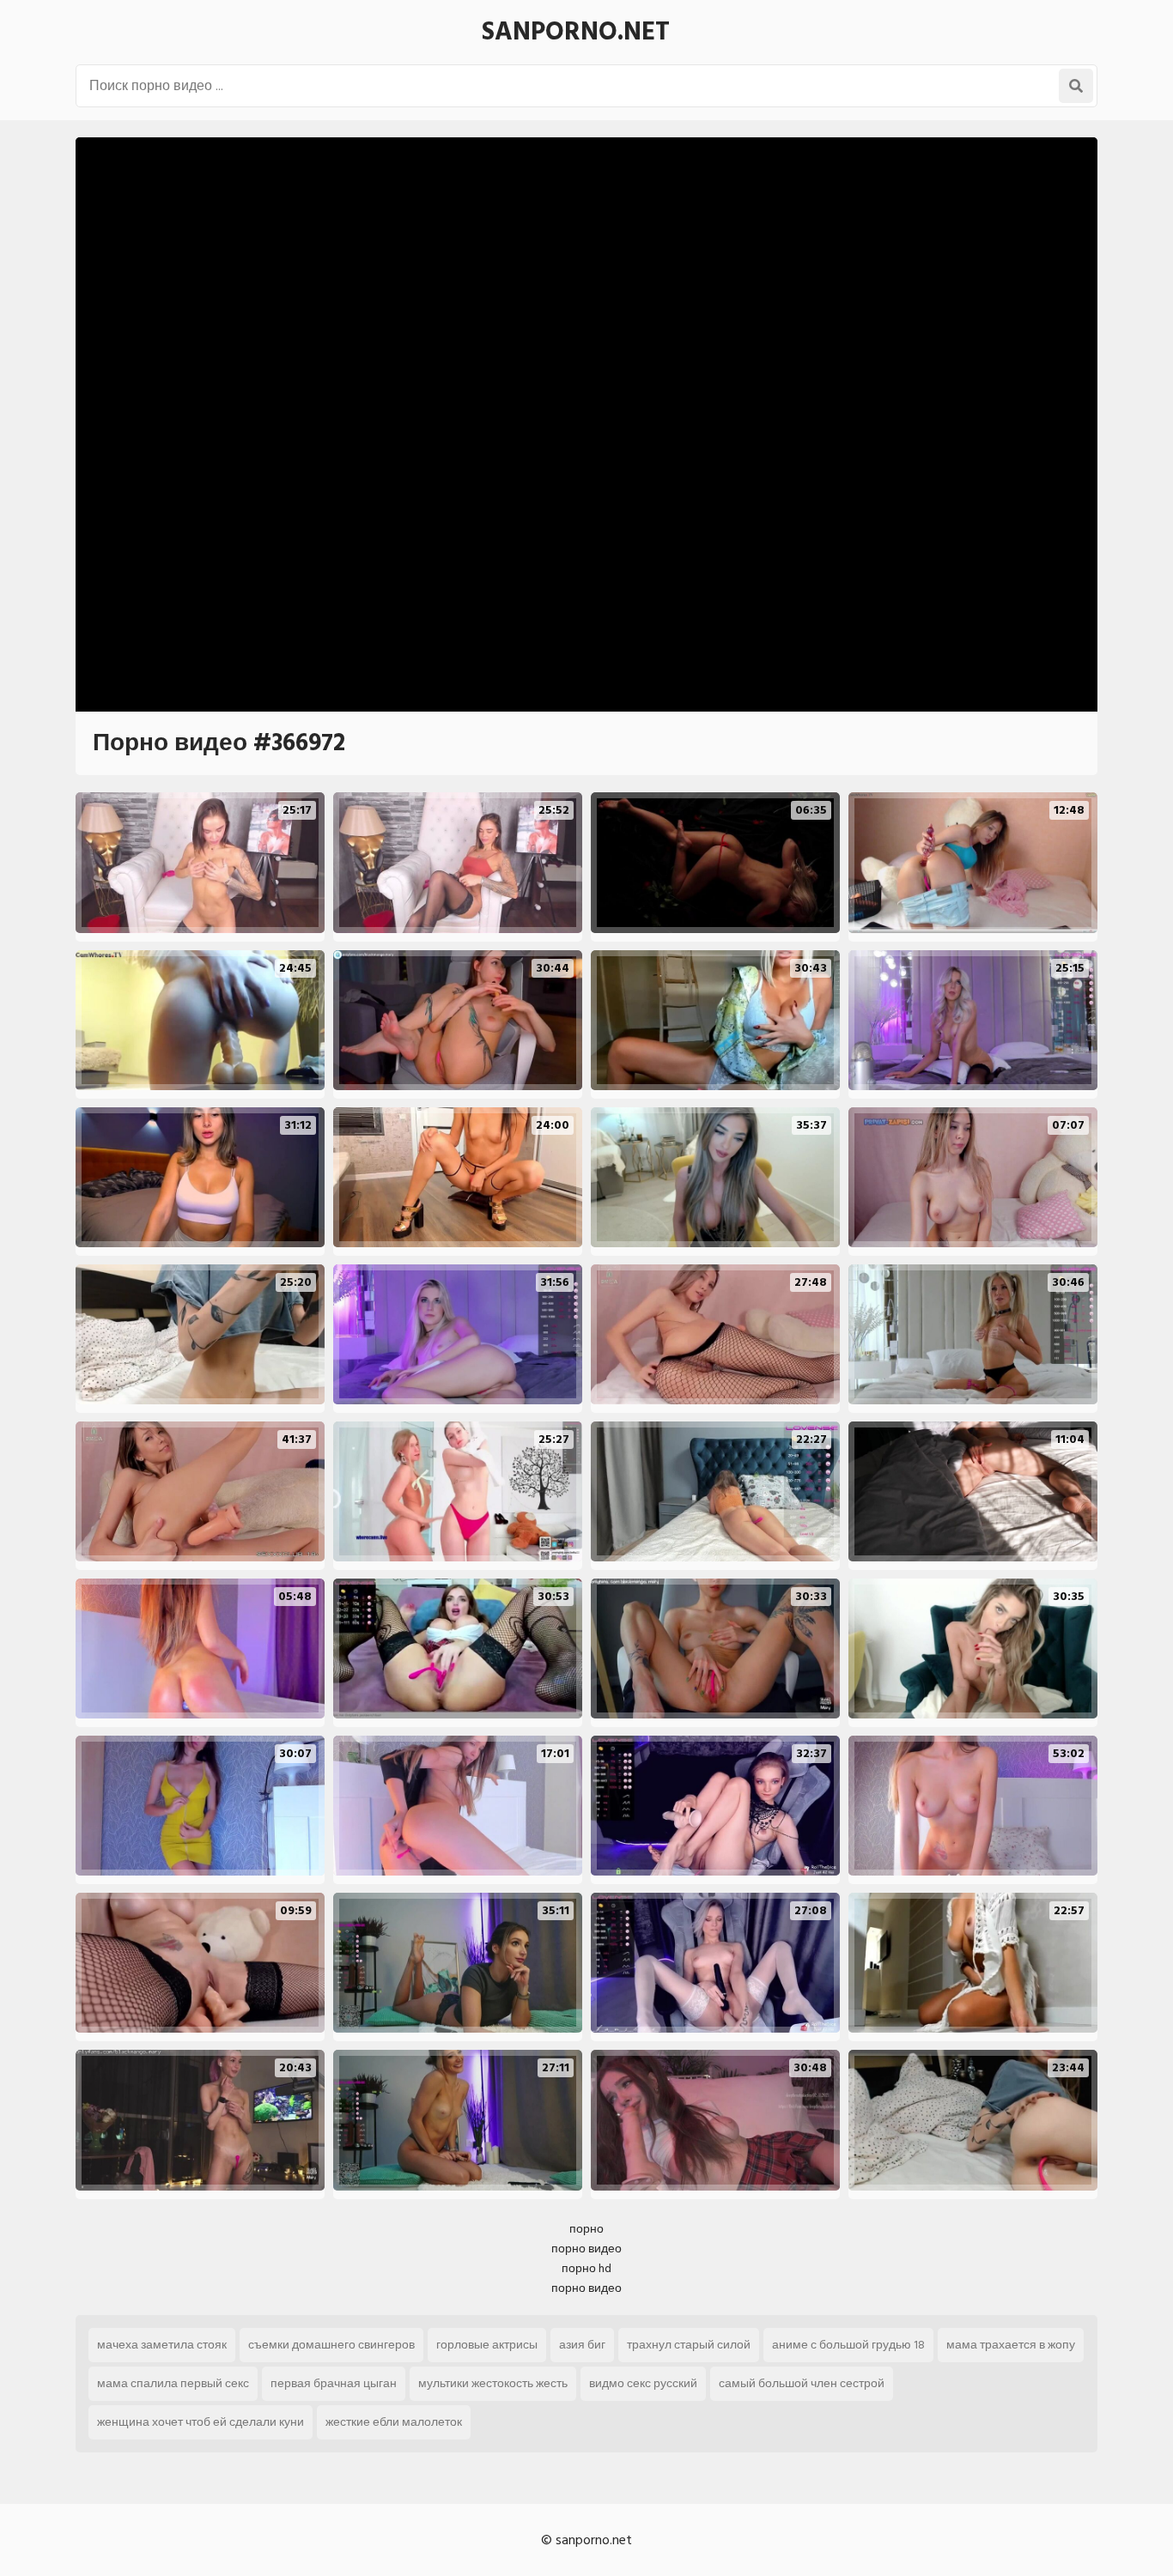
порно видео (586, 2249)
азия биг (582, 2345)
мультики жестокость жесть (493, 2383)
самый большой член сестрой (802, 2383)
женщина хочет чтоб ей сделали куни (201, 2422)
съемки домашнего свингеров (331, 2345)
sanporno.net (576, 32)
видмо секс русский (643, 2383)
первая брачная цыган (334, 2383)
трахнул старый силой (689, 2345)
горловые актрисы (487, 2345)
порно (586, 2229)
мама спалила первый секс (173, 2383)
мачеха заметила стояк (162, 2345)
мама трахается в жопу (1011, 2345)
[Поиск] (1076, 86)
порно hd (586, 2268)
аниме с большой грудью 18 (848, 2345)
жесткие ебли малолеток (394, 2422)
